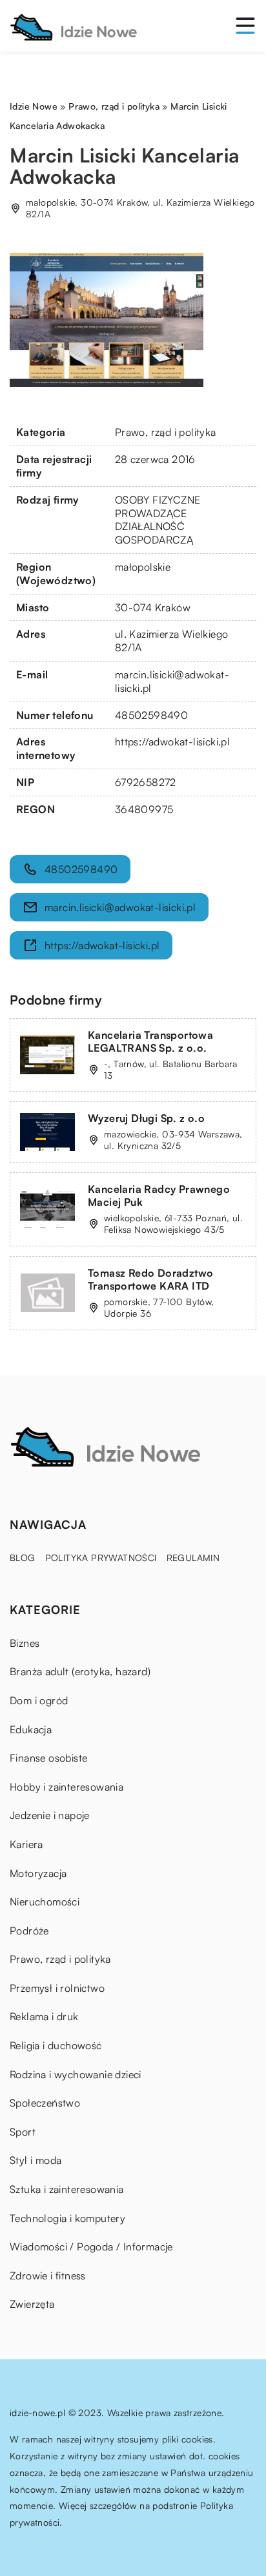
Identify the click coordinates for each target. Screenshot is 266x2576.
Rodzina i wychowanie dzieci (76, 2074)
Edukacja (31, 1729)
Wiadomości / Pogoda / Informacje (91, 2247)
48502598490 (151, 715)
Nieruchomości (45, 1902)
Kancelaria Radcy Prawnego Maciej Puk (159, 1196)
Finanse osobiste (48, 1758)
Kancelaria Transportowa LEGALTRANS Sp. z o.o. (150, 1042)
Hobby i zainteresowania (66, 1787)
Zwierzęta (32, 2304)
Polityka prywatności (101, 1558)
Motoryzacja (38, 1873)
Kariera (26, 1844)
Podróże (29, 1931)
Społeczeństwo (45, 2103)
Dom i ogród (39, 1700)
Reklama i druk (44, 2016)
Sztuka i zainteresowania (67, 2189)
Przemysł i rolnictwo (57, 1988)
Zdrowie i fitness (48, 2276)
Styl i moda (36, 2160)
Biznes (25, 1643)
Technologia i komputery (67, 2218)
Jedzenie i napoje (50, 1815)
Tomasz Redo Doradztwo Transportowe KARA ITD (150, 1280)
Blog (23, 1558)
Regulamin (193, 1558)
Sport (23, 2132)
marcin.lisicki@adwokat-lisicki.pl (120, 907)
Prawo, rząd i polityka (166, 432)
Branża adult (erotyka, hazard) (80, 1671)
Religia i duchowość (56, 2045)
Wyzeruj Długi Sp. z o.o (146, 1118)
